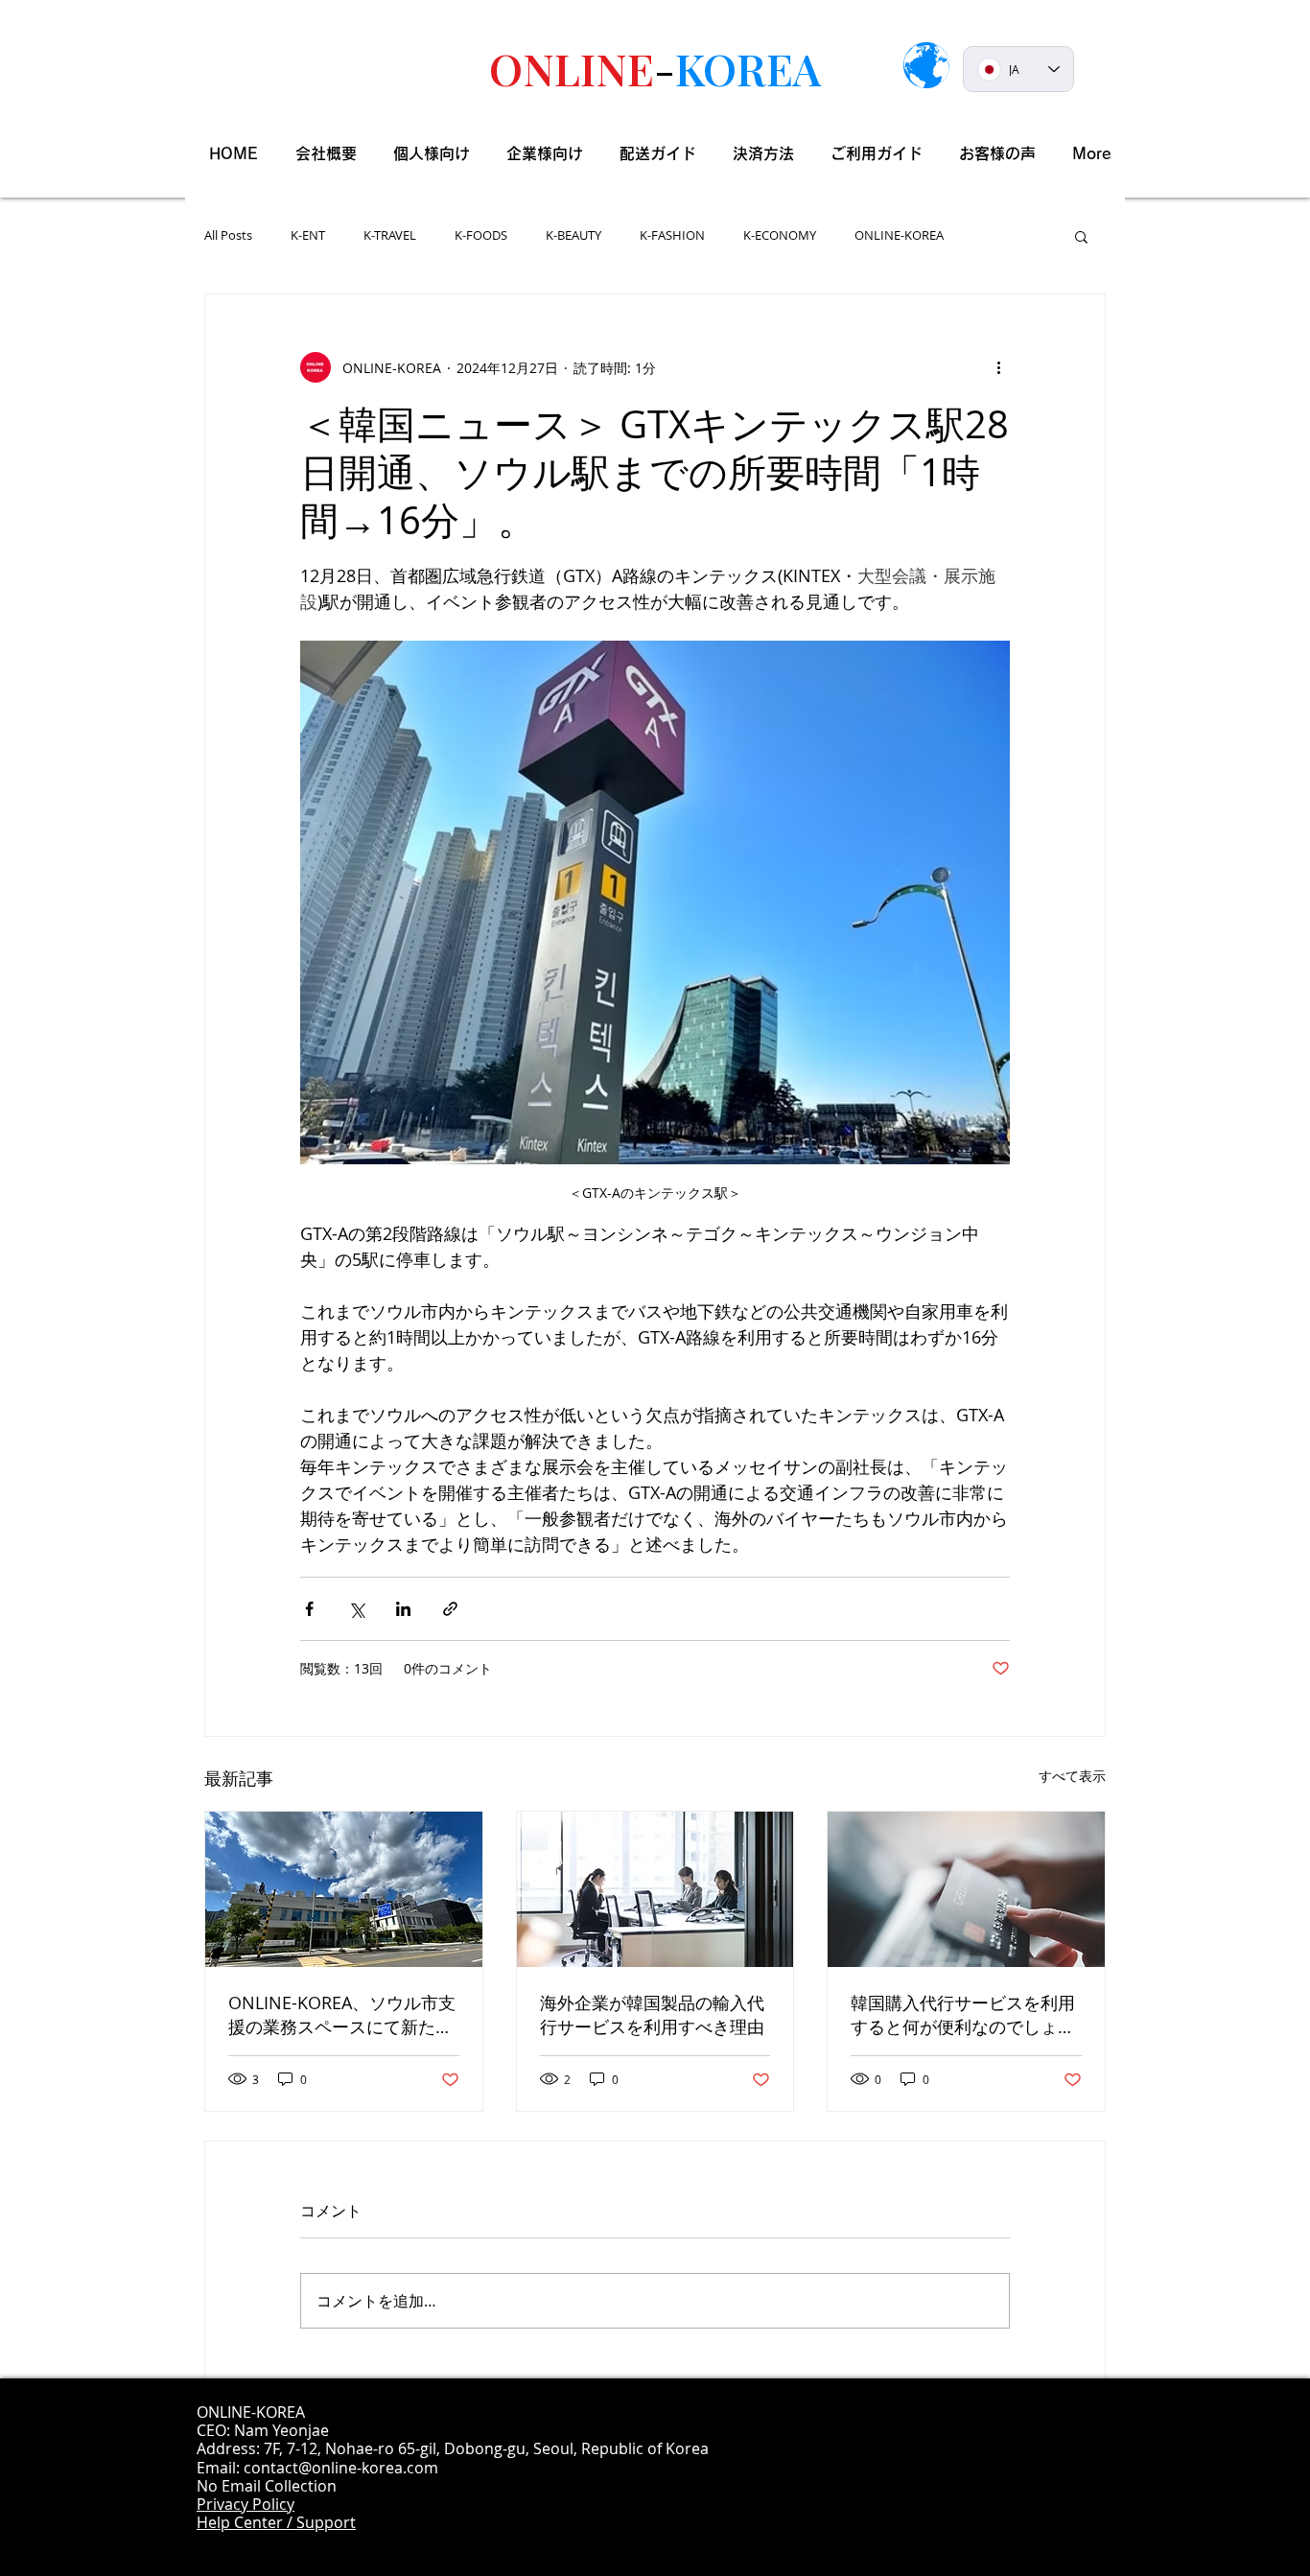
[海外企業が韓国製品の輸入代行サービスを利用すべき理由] (655, 1889)
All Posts (228, 236)
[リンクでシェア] (450, 1609)
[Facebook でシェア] (309, 1609)
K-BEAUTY (573, 236)
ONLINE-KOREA (899, 236)
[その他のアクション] (998, 367)
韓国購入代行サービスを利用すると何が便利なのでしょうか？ (963, 2015)
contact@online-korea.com (341, 2468)
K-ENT (308, 236)
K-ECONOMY (780, 236)
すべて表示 (1072, 1776)
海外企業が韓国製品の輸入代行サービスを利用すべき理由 (652, 2014)
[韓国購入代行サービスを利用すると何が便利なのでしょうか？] (966, 1889)
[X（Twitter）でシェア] (356, 1609)
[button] (1081, 236)
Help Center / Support (276, 2522)
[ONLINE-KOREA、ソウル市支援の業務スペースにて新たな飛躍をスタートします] (344, 1889)
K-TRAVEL (390, 236)
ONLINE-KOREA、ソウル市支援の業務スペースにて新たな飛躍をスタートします (342, 2015)
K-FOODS (481, 236)
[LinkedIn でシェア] (403, 1609)
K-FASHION (672, 236)
